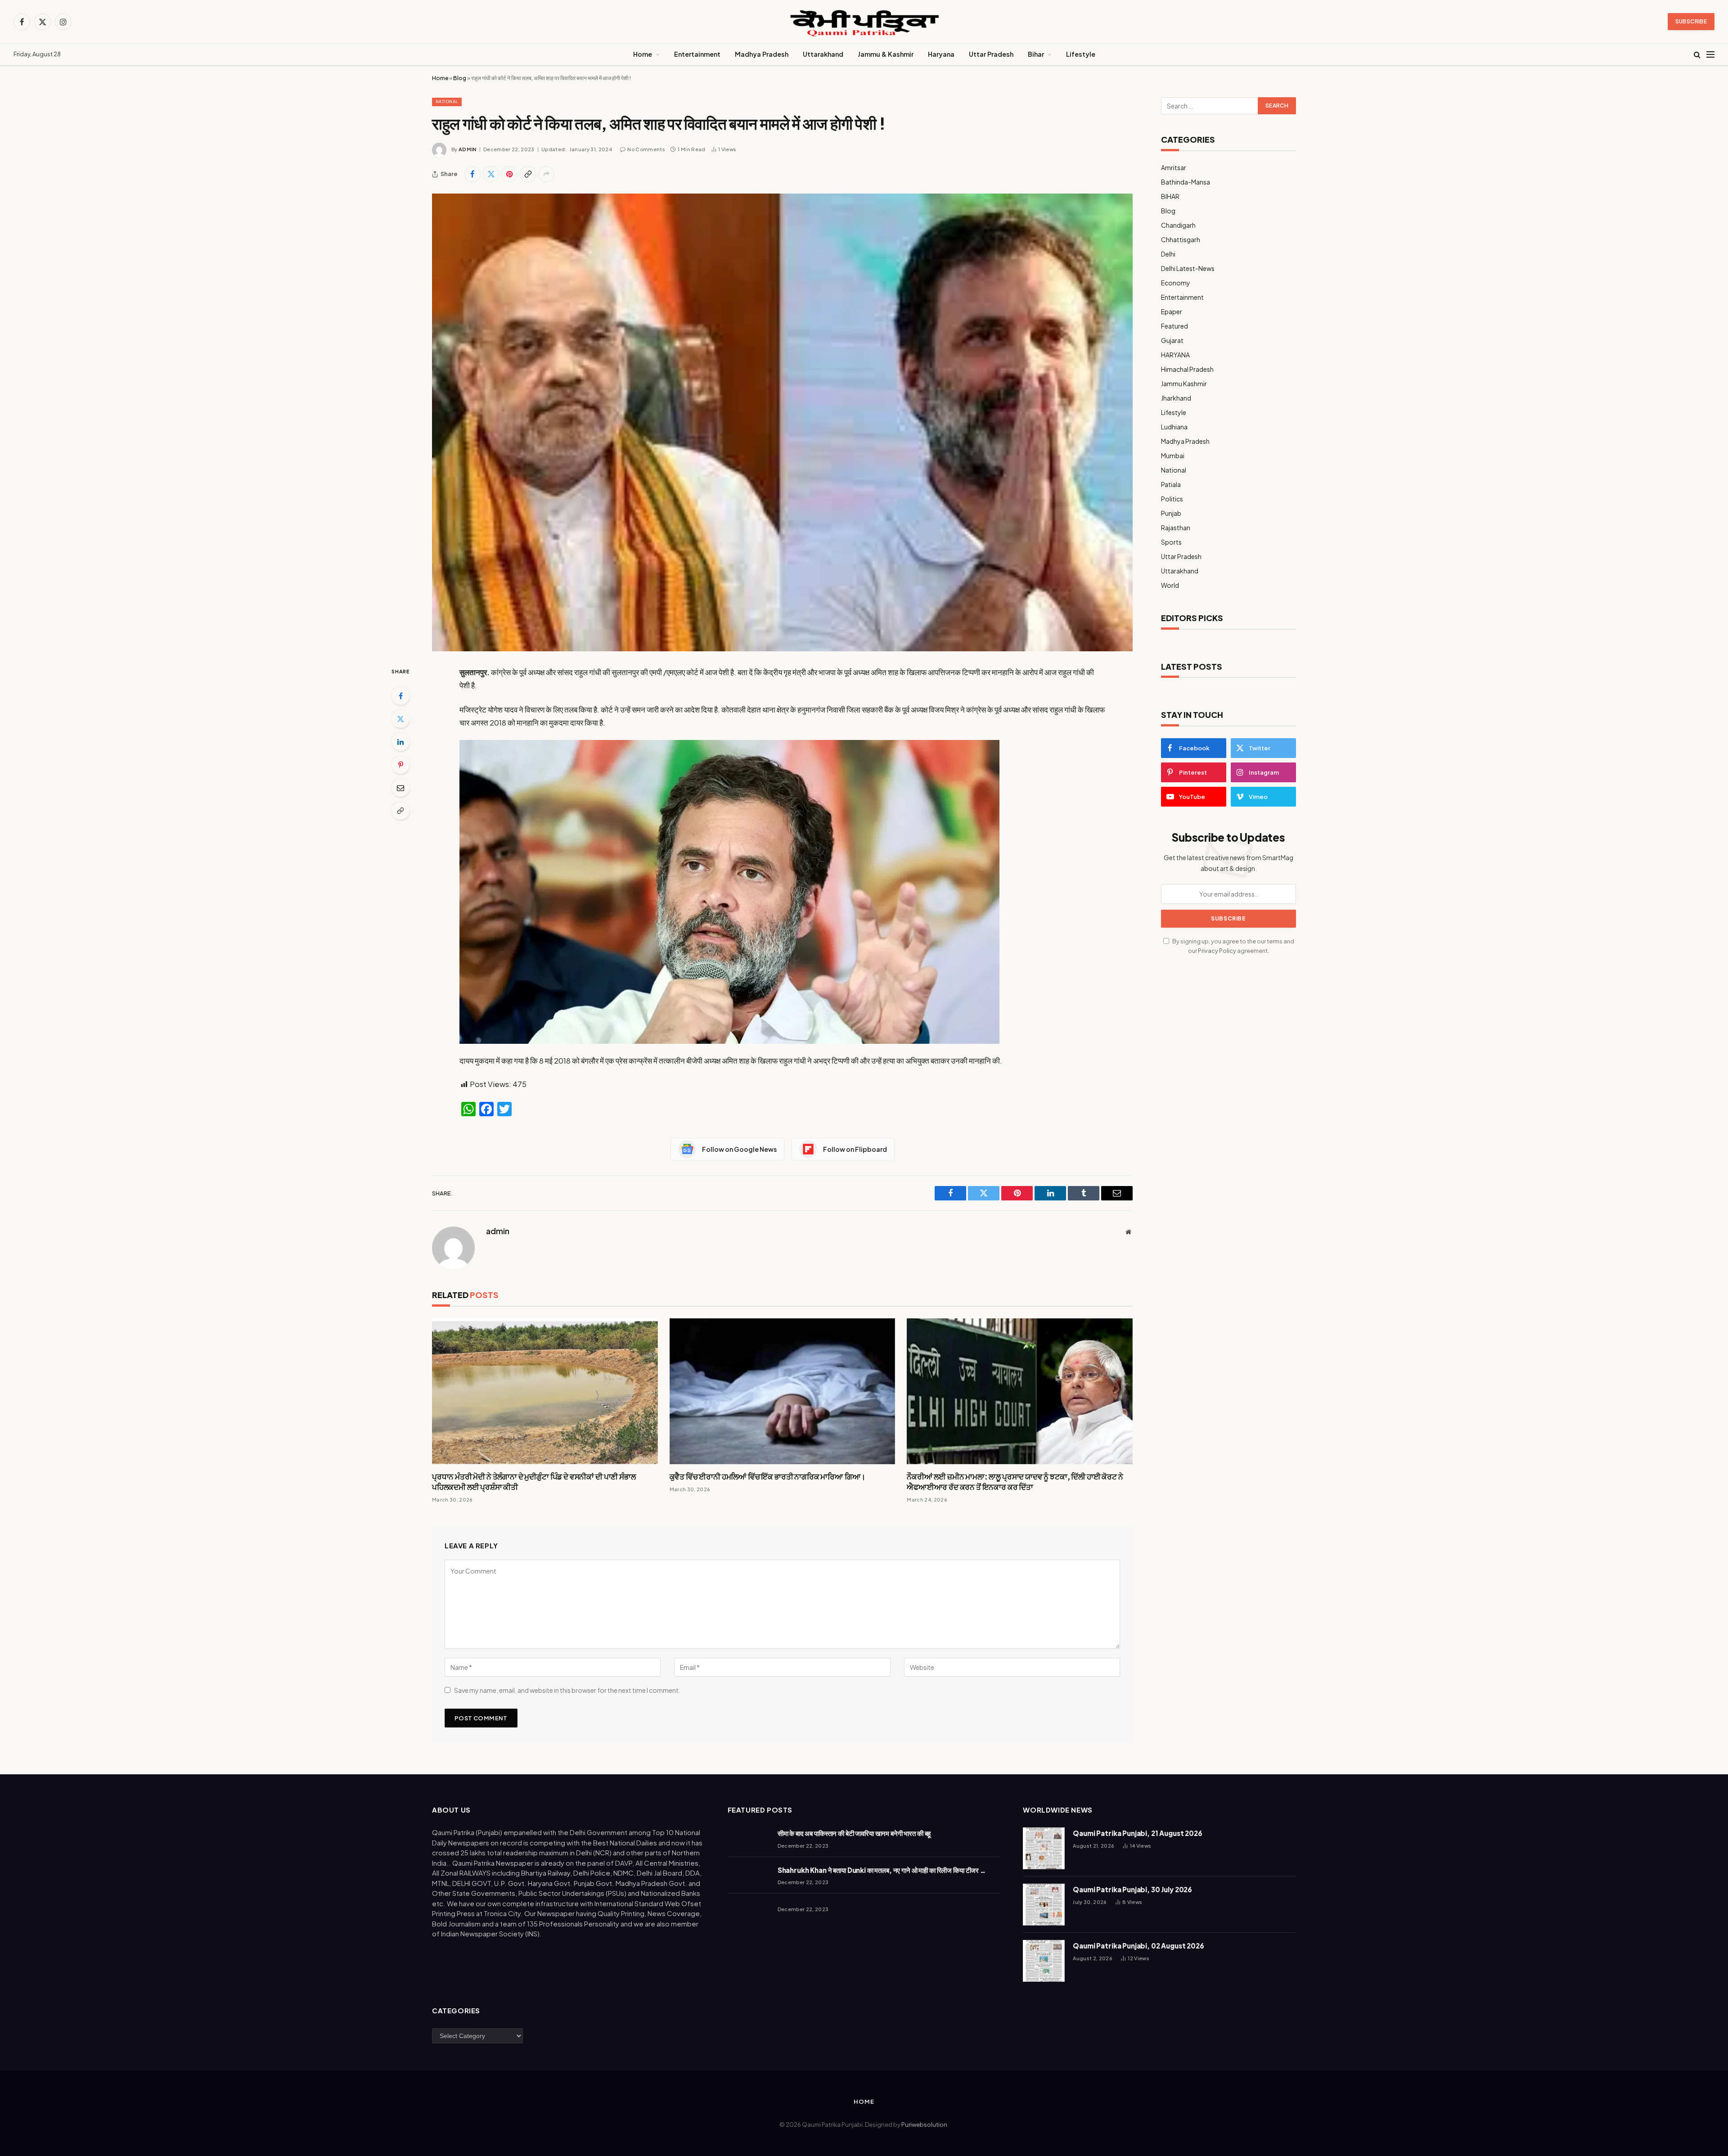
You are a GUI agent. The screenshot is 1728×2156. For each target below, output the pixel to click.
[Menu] (1710, 55)
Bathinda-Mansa (1186, 182)
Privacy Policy (1217, 951)
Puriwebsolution (924, 2124)
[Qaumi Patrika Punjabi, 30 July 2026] (1044, 1905)
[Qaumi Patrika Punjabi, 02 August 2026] (1044, 1961)
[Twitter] (400, 719)
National (447, 101)
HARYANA (1175, 355)
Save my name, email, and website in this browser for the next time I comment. (567, 1690)
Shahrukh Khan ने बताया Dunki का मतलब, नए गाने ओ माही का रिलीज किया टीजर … (882, 1870)
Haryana (941, 54)
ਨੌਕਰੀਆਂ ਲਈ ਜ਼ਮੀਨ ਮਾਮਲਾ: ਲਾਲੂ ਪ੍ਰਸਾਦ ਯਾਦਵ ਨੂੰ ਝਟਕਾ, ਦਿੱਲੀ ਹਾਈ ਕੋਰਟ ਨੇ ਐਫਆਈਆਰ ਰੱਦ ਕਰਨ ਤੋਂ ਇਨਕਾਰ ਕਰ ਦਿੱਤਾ (1015, 1482)
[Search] (1697, 55)
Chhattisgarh (1181, 239)
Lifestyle (1081, 54)
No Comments (646, 149)
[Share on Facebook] (472, 174)
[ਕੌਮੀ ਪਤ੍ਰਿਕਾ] (864, 22)
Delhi (1168, 254)
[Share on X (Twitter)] (491, 174)
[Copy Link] (528, 174)
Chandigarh (1178, 225)
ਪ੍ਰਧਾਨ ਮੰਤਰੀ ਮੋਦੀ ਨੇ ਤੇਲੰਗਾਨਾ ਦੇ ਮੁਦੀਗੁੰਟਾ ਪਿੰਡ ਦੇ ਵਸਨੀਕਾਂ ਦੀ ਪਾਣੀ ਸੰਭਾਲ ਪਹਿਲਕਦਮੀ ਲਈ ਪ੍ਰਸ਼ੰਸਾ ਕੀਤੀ (534, 1482)
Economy (1176, 283)
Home (643, 54)
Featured (1174, 326)
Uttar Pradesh (991, 54)
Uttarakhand (823, 54)
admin (468, 149)
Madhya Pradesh (762, 54)
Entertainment (697, 54)
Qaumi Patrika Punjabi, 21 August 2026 (1137, 1833)
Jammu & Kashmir (886, 54)
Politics (1172, 499)
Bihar (1036, 54)
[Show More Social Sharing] (546, 174)
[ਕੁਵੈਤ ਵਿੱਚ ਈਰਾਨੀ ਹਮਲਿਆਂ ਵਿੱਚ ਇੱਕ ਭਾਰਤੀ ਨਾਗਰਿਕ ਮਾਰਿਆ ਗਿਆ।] (783, 1391)
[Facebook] (400, 696)
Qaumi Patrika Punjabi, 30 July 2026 (1132, 1889)
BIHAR (1170, 196)
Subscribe (1691, 21)
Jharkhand (1176, 398)
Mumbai (1173, 456)
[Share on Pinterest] (509, 174)
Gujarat (1172, 340)
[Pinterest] (400, 765)
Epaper (1172, 311)
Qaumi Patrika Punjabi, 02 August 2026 (1138, 1946)
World (1170, 585)
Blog (460, 78)
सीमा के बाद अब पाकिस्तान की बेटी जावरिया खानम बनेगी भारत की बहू (854, 1833)
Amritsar (1174, 167)
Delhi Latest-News (1188, 268)
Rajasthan (1176, 528)
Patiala (1171, 484)
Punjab (1171, 513)
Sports (1171, 542)
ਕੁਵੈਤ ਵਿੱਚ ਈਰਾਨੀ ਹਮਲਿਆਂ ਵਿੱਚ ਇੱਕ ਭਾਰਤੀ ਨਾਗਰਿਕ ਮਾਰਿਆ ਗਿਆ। (768, 1476)
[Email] (400, 788)
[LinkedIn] (400, 742)
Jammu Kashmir (1184, 383)
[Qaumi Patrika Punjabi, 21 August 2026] (1044, 1848)
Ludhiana (1174, 427)
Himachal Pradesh (1187, 369)
